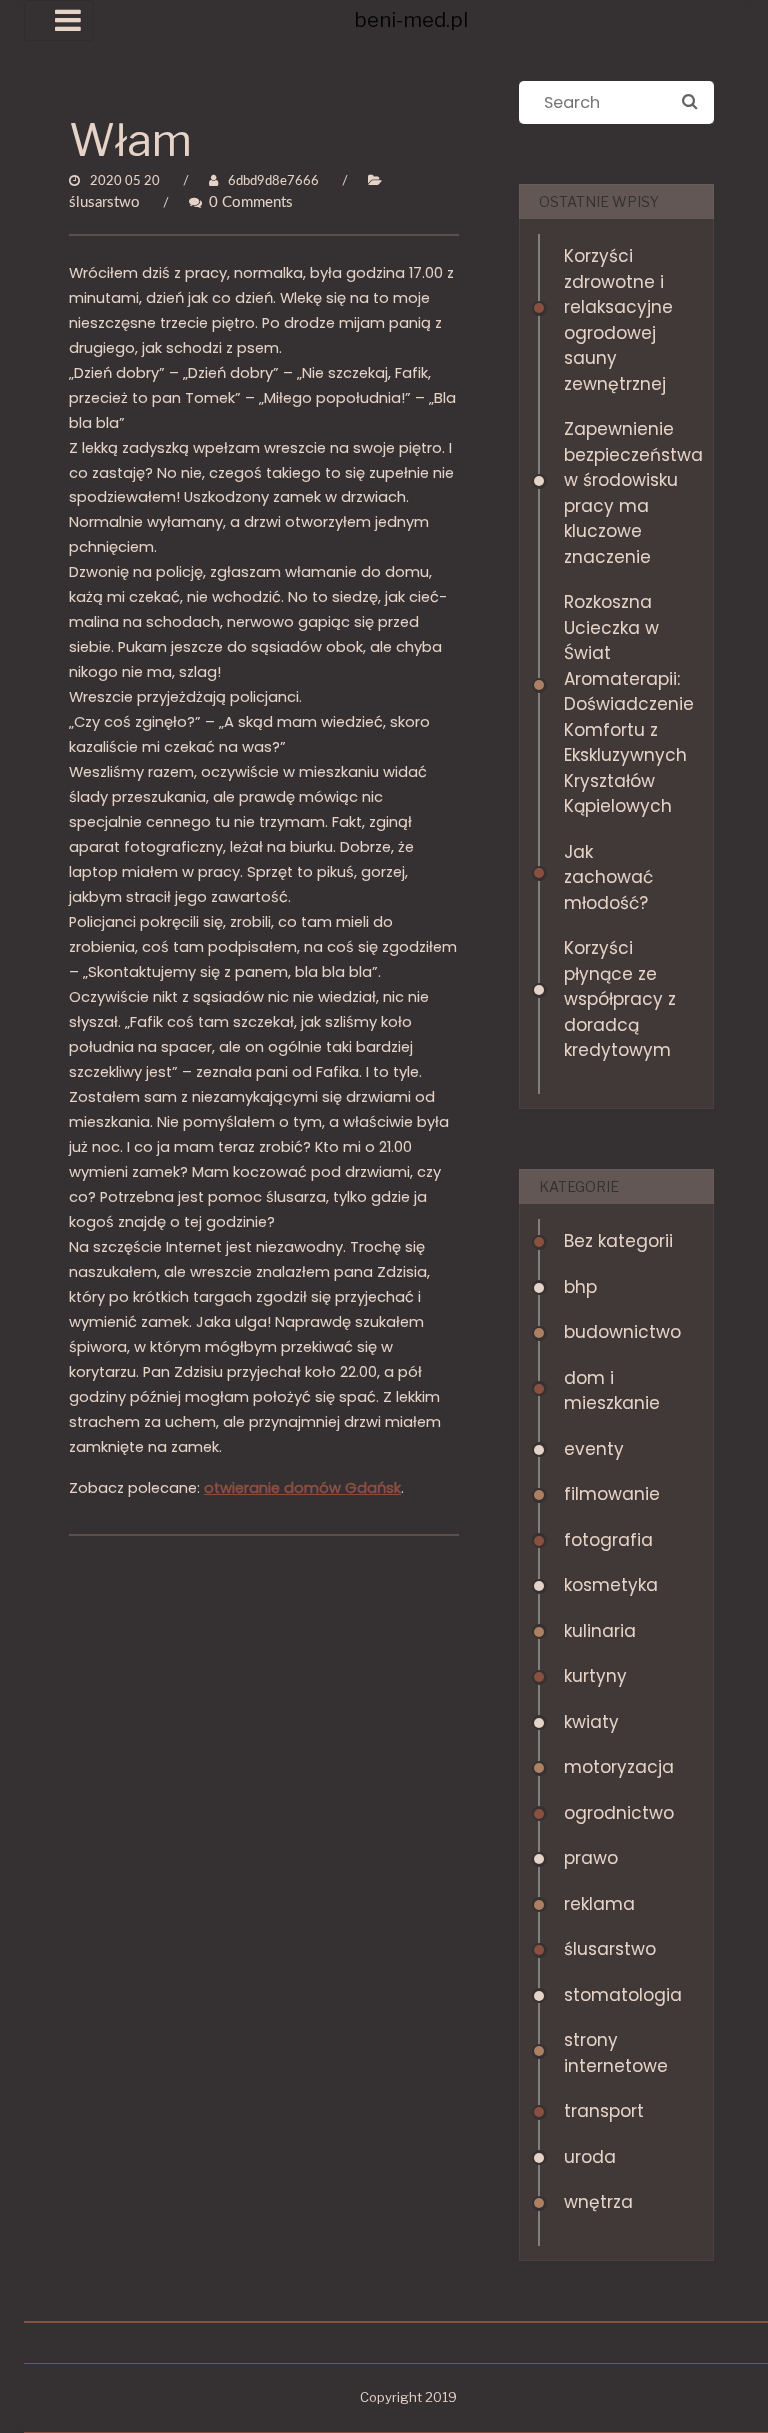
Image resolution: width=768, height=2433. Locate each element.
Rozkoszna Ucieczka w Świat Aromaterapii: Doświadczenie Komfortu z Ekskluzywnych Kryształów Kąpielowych (621, 704)
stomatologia (621, 1995)
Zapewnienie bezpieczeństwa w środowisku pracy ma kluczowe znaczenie (621, 493)
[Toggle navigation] (59, 20)
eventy (594, 1449)
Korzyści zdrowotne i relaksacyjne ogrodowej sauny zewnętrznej (618, 320)
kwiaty (591, 1722)
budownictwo (621, 1332)
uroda (590, 2157)
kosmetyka (611, 1585)
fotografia (608, 1540)
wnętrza (598, 2202)
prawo (591, 1858)
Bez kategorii (618, 1241)
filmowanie (612, 1494)
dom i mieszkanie (612, 1391)
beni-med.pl (411, 19)
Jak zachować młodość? (608, 877)
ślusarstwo (104, 202)
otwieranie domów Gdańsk (302, 1488)
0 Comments (251, 202)
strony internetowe (616, 2053)
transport (604, 2111)
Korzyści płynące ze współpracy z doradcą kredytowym (620, 999)
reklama (599, 1904)
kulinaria (600, 1631)
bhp (580, 1287)
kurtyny (595, 1676)
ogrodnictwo (619, 1813)
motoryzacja (619, 1767)
